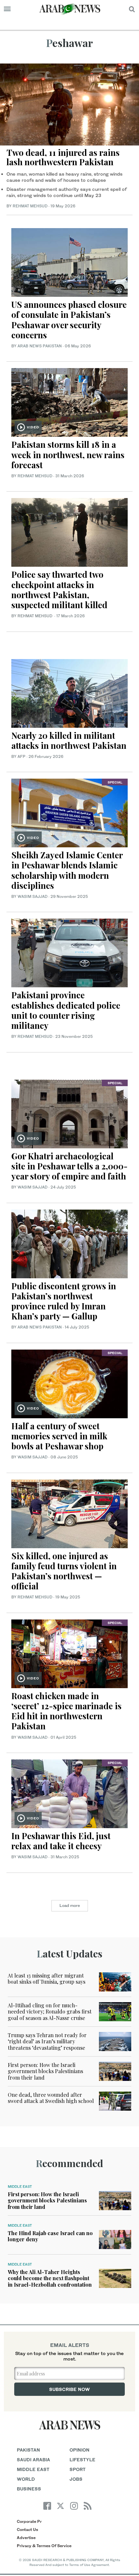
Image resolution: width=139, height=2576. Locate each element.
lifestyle (82, 2460)
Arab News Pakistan (40, 346)
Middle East (20, 2187)
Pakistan (28, 2450)
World (26, 2479)
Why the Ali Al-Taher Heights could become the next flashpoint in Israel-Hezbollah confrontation (50, 2278)
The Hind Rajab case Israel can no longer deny (50, 2236)
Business (29, 2489)
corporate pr (29, 2521)
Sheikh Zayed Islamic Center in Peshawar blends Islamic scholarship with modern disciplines (67, 870)
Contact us (27, 2530)
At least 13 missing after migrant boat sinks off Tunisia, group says (47, 1978)
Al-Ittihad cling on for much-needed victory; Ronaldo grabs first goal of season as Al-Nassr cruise (50, 2011)
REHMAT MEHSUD (30, 206)
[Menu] (7, 9)
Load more (70, 1905)
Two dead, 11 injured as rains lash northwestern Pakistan (63, 157)
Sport (78, 2469)
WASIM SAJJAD (32, 896)
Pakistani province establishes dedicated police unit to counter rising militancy (66, 1010)
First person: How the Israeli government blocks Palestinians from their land (45, 2071)
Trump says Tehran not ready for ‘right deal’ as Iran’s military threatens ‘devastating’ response (47, 2041)
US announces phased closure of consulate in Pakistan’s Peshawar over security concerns (69, 320)
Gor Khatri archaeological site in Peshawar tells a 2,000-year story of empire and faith (69, 1166)
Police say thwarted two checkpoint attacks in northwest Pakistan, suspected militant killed (59, 590)
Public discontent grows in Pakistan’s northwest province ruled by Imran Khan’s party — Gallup (64, 1301)
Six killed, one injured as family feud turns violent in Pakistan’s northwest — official (64, 1571)
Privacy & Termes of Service (44, 2546)
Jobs (76, 2479)
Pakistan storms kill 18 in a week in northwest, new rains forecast (68, 454)
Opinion (80, 2450)
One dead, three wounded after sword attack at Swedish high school (51, 2098)
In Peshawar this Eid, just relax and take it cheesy (61, 1841)
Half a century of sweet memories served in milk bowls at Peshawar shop (59, 1436)
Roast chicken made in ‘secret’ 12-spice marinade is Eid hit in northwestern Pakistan (66, 1711)
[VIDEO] (69, 402)
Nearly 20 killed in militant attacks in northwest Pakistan (69, 740)
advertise (26, 2538)
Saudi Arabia (33, 2460)
